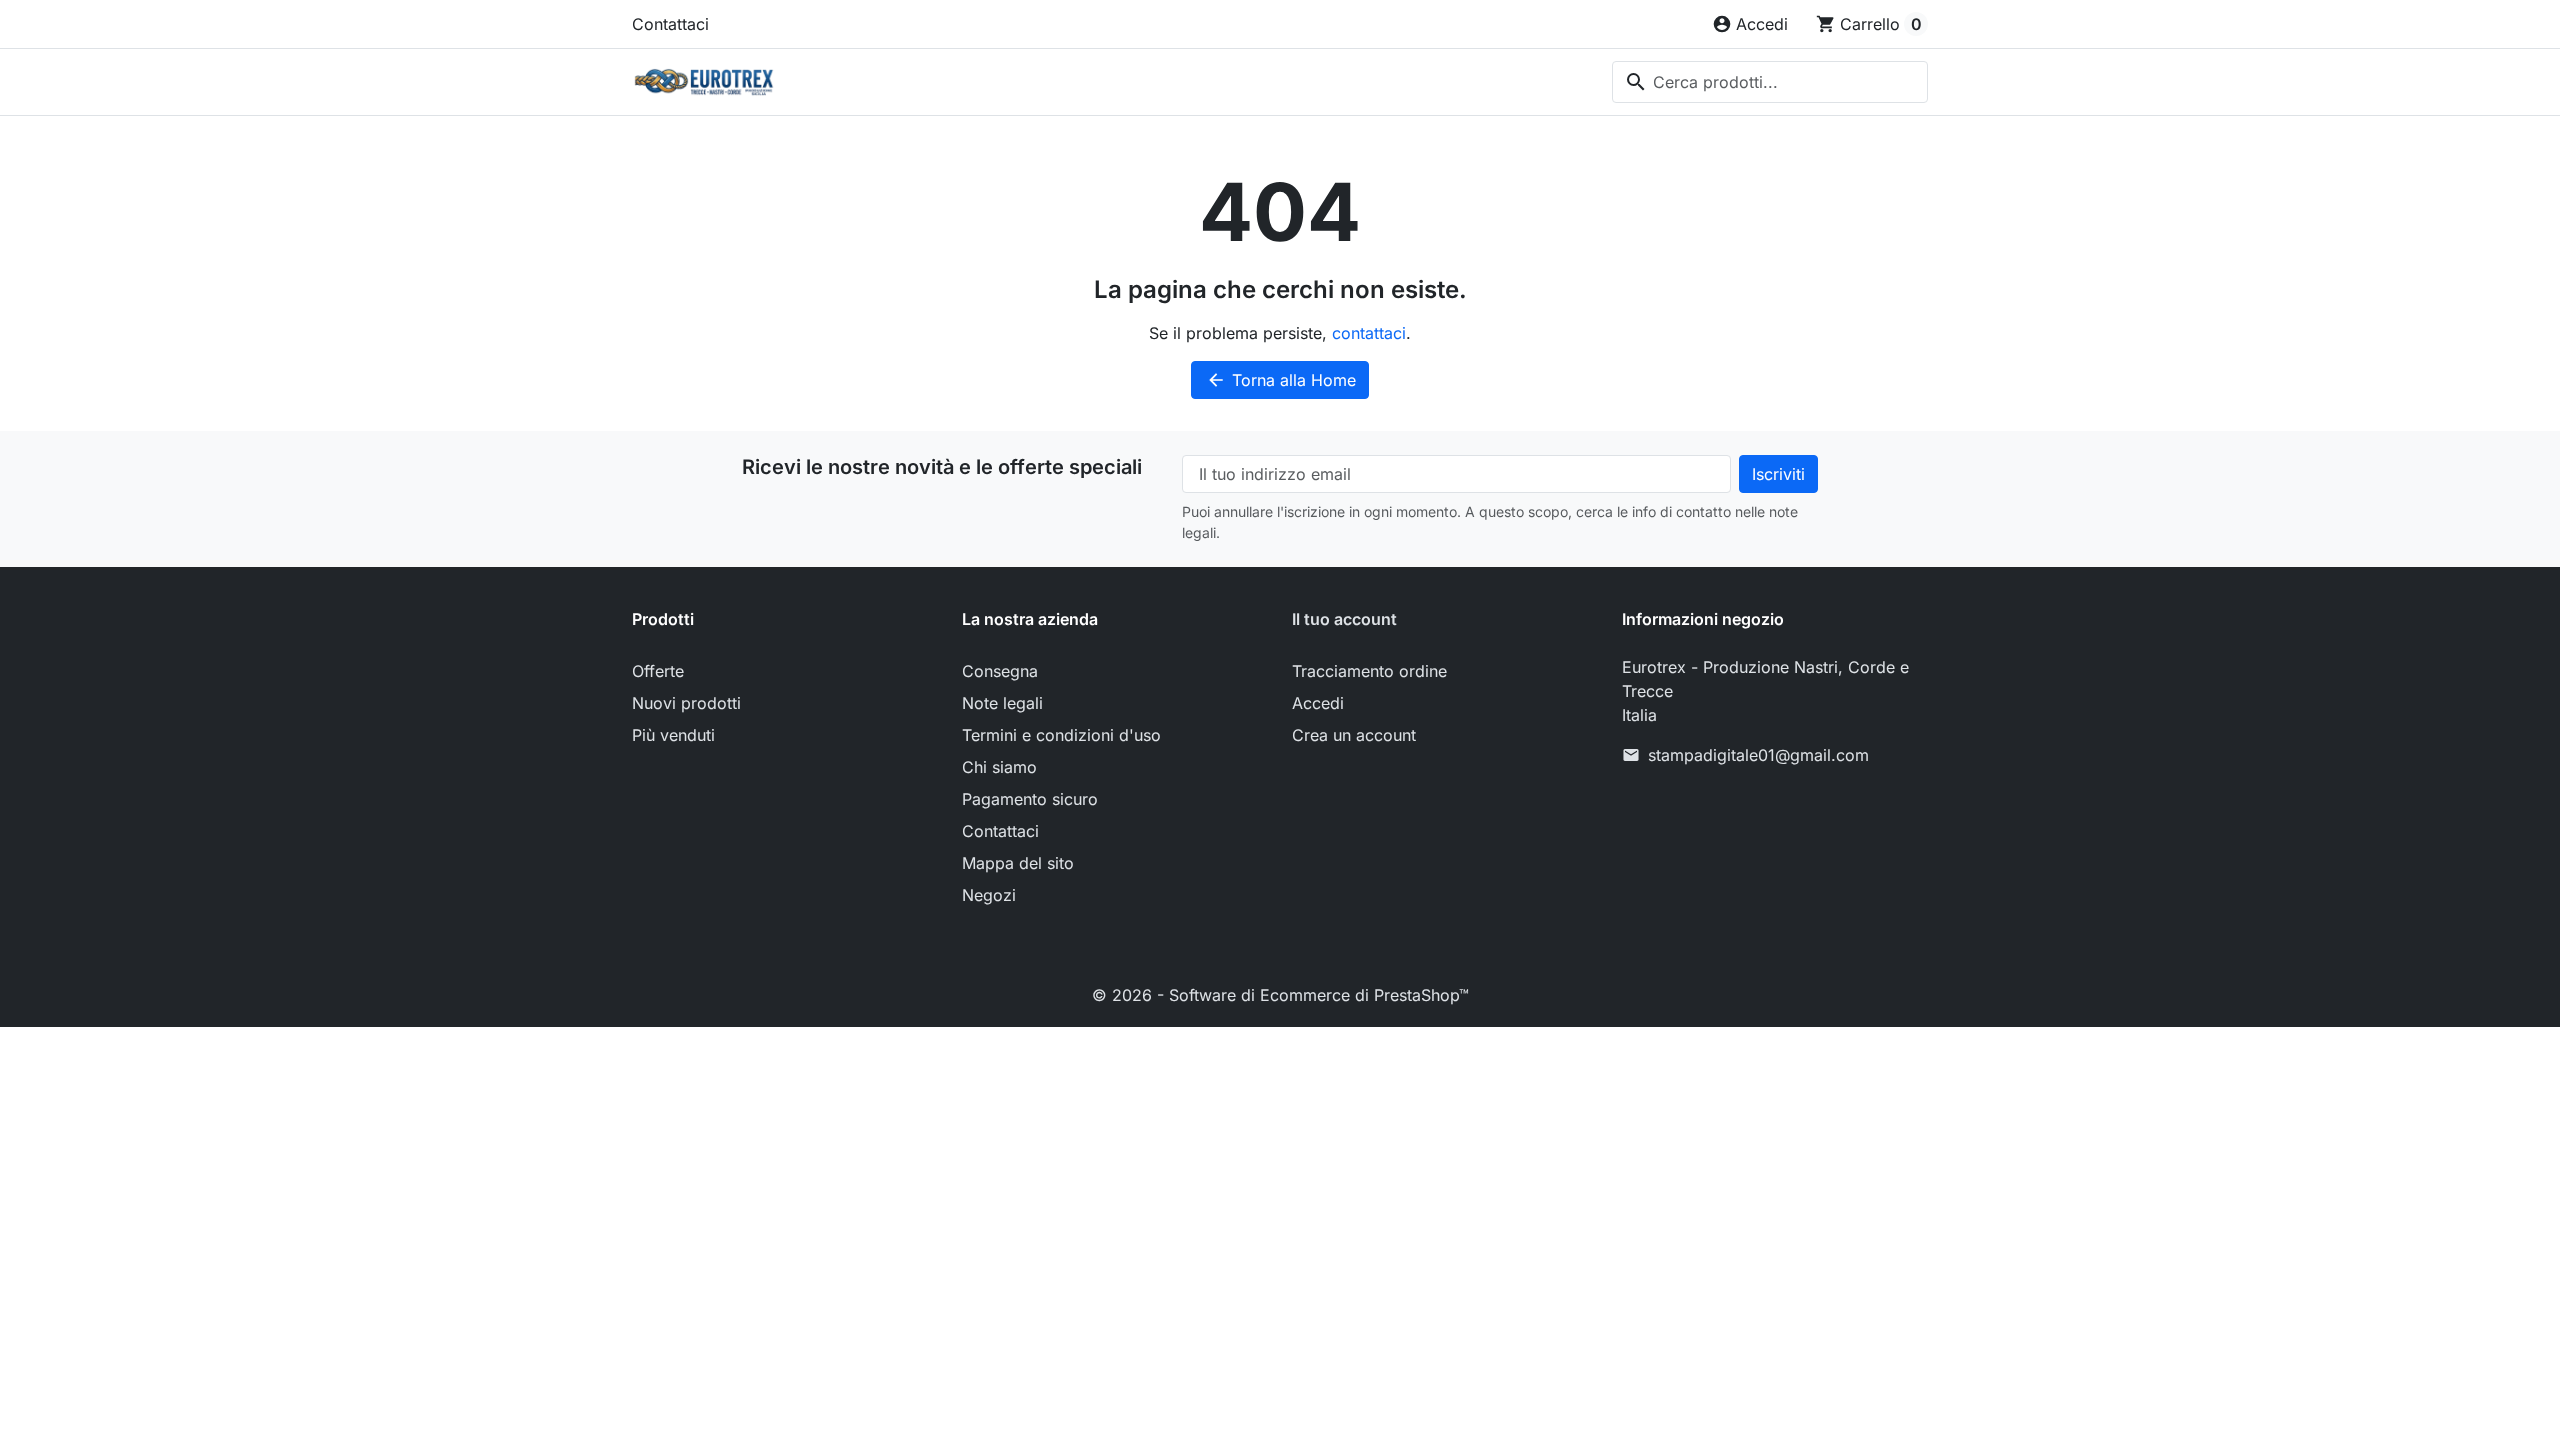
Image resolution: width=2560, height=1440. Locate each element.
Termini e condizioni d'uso (1061, 735)
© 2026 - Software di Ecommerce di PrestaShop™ (1280, 995)
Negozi (989, 895)
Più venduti (673, 735)
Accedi (1318, 703)
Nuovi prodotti (686, 703)
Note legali (1002, 703)
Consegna (1000, 671)
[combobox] (1770, 82)
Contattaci (670, 24)
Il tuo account (1344, 619)
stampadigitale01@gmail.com (1758, 755)
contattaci (1369, 333)
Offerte (658, 671)
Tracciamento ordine (1369, 671)
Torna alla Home (1281, 380)
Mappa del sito (1018, 863)
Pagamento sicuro (1030, 799)
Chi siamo (999, 767)
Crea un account (1354, 735)
